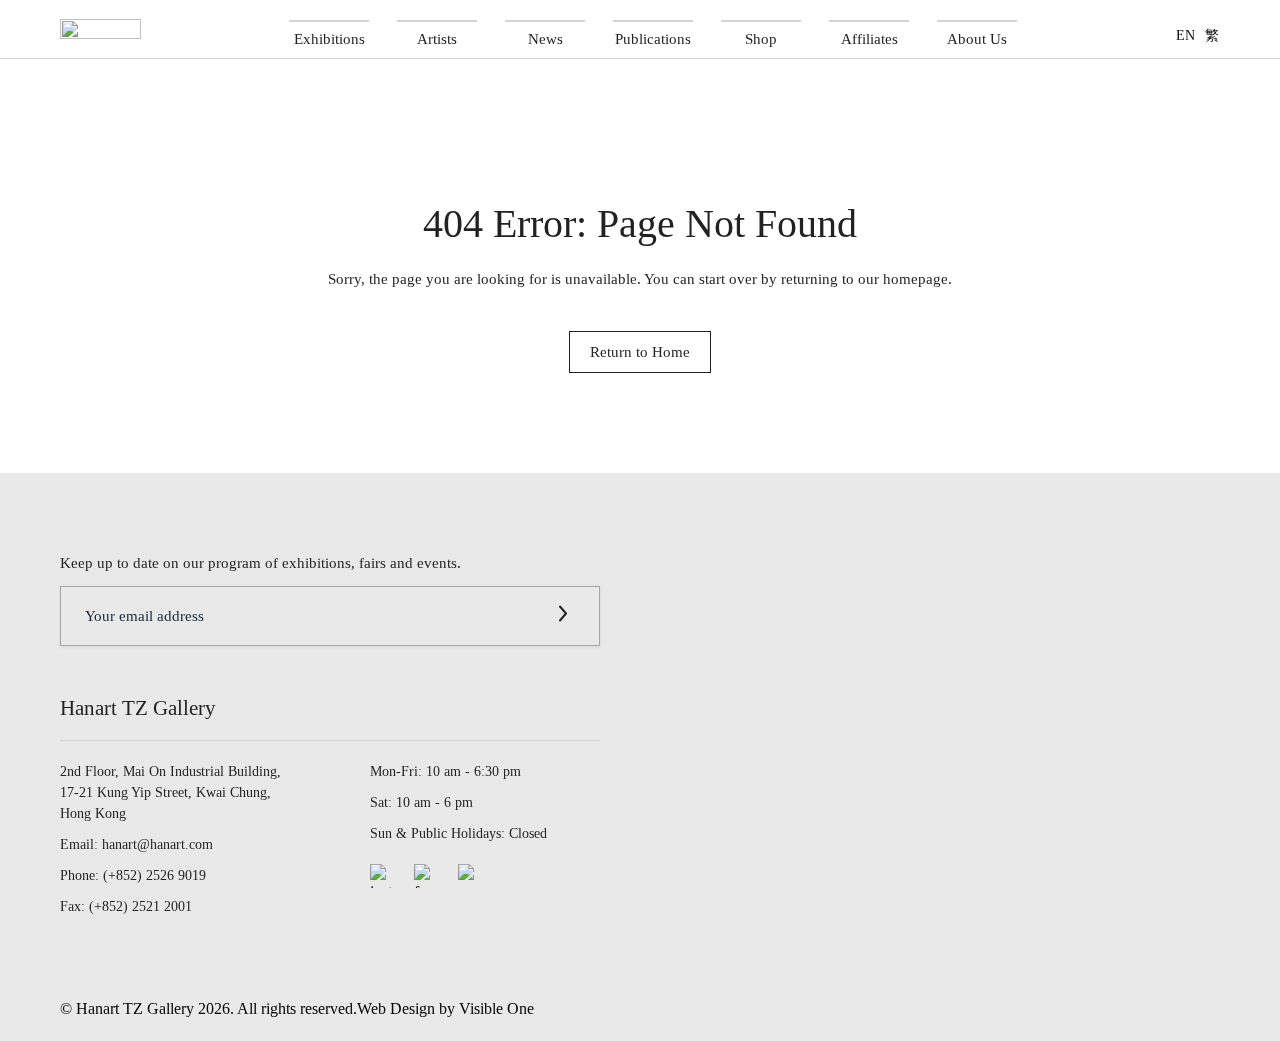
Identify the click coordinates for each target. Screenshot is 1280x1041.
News (545, 38)
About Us (977, 38)
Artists (437, 38)
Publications (653, 38)
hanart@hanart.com (157, 844)
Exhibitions (329, 38)
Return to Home (640, 352)
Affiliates (869, 38)
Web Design (396, 1008)
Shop (761, 38)
